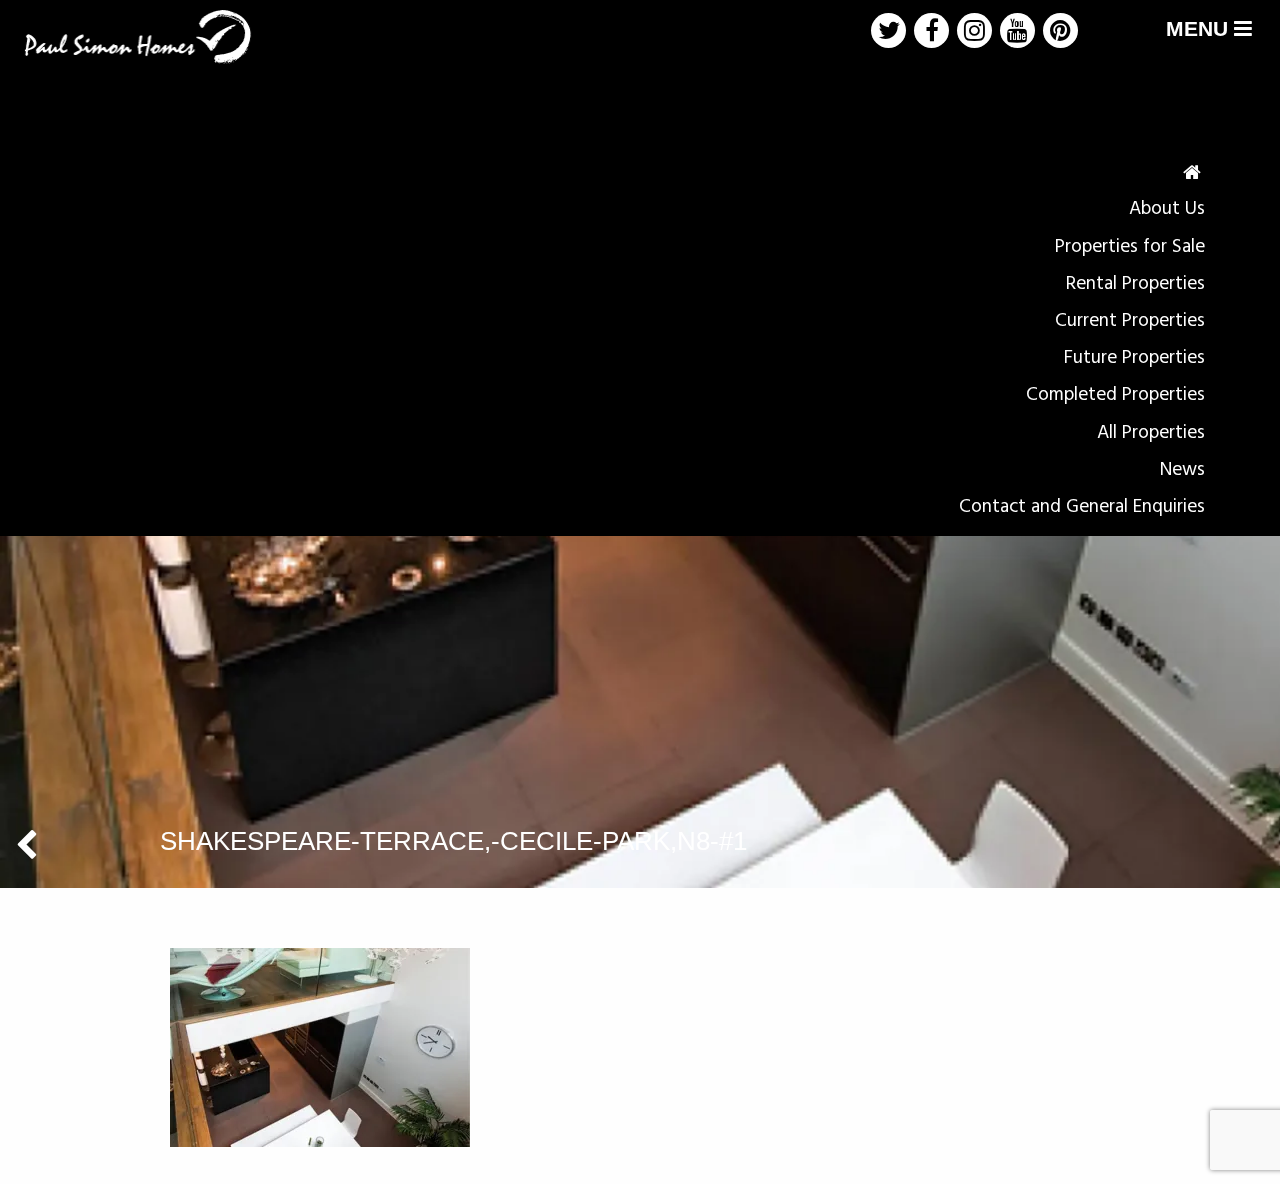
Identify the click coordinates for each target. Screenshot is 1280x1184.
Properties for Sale (1130, 247)
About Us (1167, 209)
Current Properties (1130, 321)
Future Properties (1134, 358)
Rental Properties (1135, 284)
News (1182, 470)
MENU (1200, 28)
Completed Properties (1115, 395)
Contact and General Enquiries (1082, 507)
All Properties (1151, 433)
